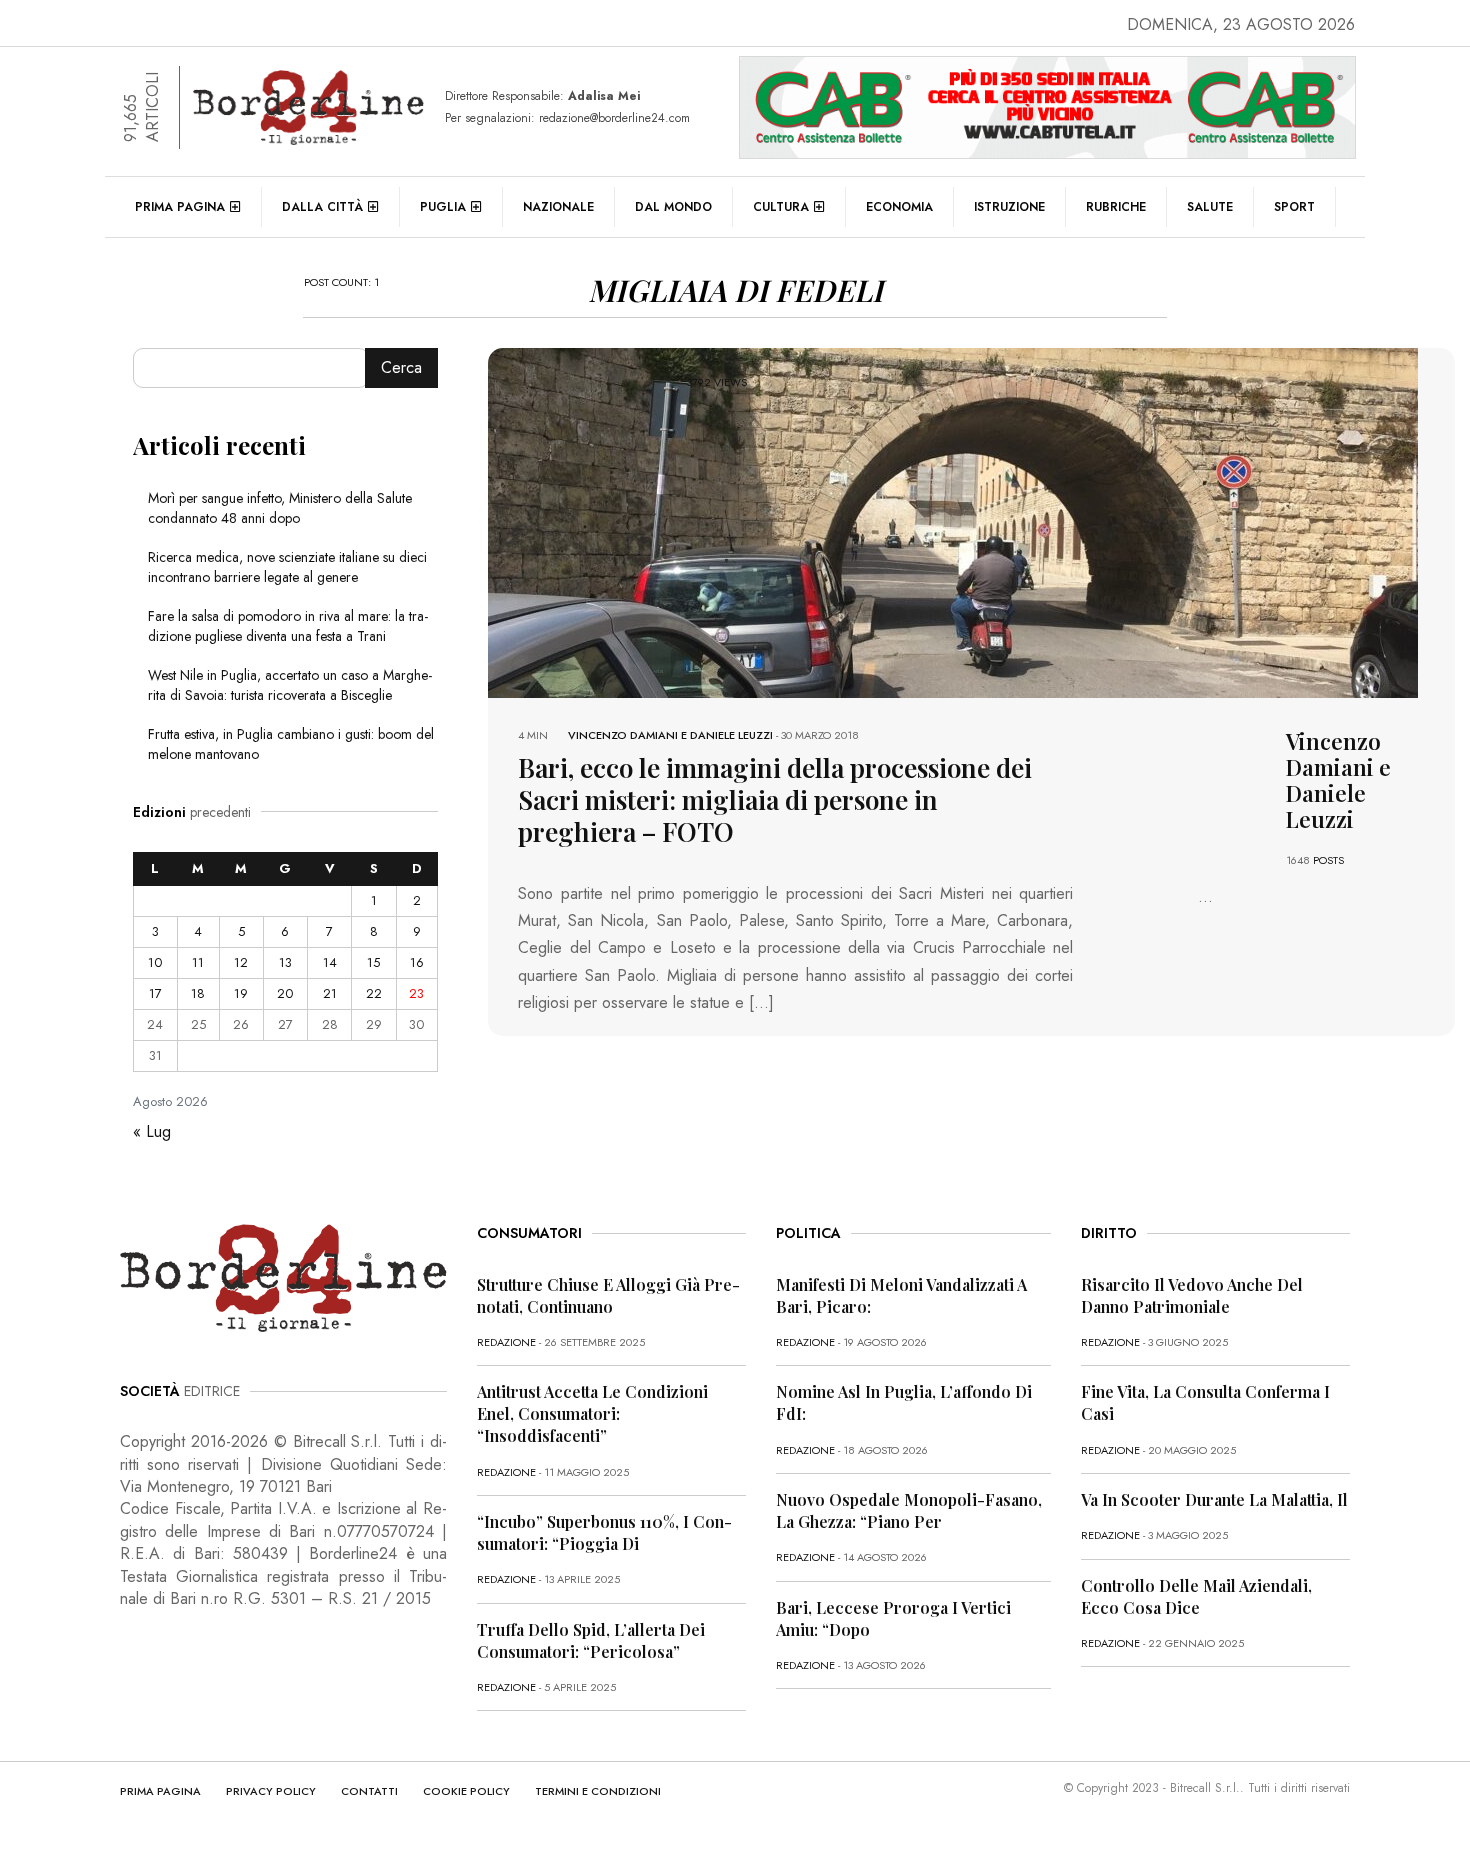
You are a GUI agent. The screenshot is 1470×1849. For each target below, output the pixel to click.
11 (198, 962)
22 (374, 993)
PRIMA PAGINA (160, 1791)
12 (241, 962)
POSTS (1328, 860)
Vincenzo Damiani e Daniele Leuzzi (670, 735)
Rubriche (1116, 207)
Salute (1210, 207)
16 (417, 962)
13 (285, 962)
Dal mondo (673, 207)
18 (198, 993)
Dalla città (322, 207)
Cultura (781, 207)
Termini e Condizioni (598, 1791)
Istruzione (1009, 207)
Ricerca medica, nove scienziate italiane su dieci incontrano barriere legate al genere (287, 567)
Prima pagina (180, 207)
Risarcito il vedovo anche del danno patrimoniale (1192, 1295)
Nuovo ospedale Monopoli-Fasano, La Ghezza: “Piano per (909, 1510)
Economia (899, 207)
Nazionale (558, 207)
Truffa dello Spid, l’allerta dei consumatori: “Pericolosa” (591, 1640)
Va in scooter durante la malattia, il (1214, 1499)
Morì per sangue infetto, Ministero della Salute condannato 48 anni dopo (280, 508)
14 (330, 962)
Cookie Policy (466, 1791)
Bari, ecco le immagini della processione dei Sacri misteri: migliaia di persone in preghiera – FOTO (775, 799)
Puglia (443, 207)
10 (155, 962)
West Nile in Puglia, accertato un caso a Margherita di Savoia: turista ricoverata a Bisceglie (290, 685)
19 (241, 993)
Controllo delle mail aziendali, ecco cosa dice (1196, 1596)
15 (373, 962)
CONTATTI (369, 1791)
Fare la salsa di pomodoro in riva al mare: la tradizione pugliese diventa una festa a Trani (288, 626)
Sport (1294, 207)
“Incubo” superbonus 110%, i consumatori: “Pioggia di (604, 1532)
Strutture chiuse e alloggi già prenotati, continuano (608, 1295)
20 (285, 993)
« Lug (152, 1131)
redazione (506, 1342)
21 (330, 993)
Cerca (401, 367)
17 (155, 993)
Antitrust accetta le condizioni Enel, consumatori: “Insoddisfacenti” (592, 1413)
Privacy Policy (271, 1791)
